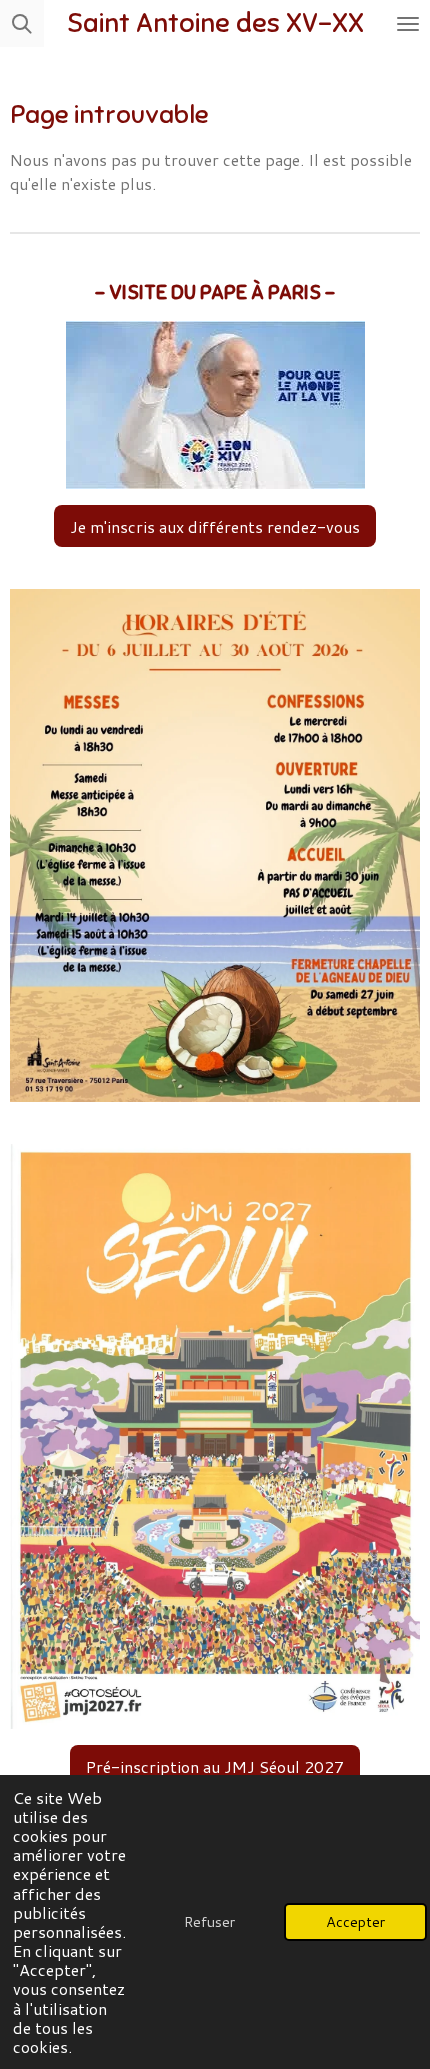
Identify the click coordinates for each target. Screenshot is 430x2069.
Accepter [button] (355, 1921)
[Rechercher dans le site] (22, 23)
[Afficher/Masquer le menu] (408, 23)
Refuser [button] (209, 1921)
